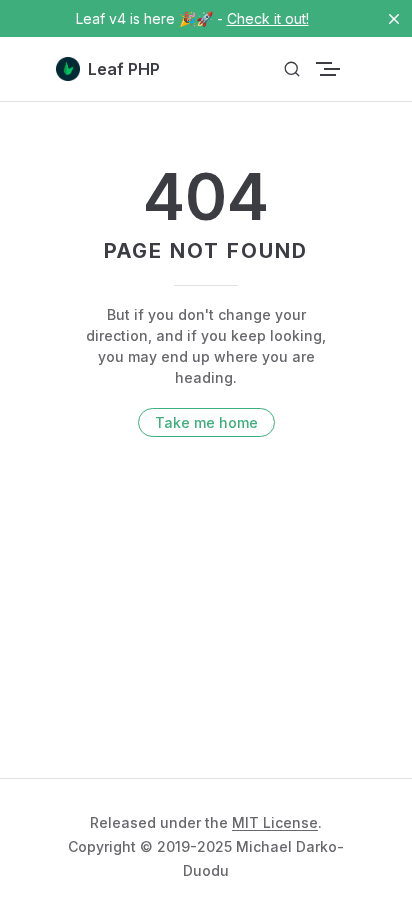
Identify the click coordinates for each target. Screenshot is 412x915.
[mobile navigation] (348, 69)
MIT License (275, 822)
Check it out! (268, 18)
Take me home (206, 422)
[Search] (292, 69)
